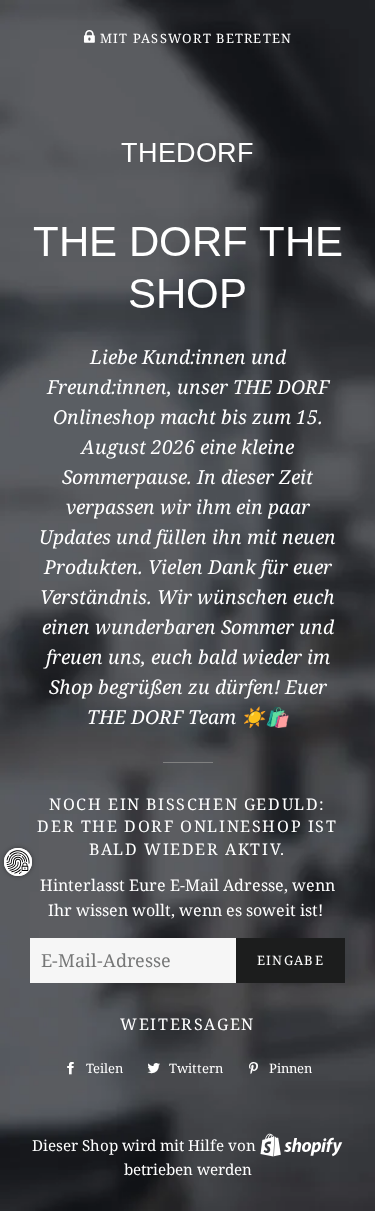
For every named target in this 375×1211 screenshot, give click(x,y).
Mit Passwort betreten (193, 38)
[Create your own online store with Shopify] (301, 1145)
